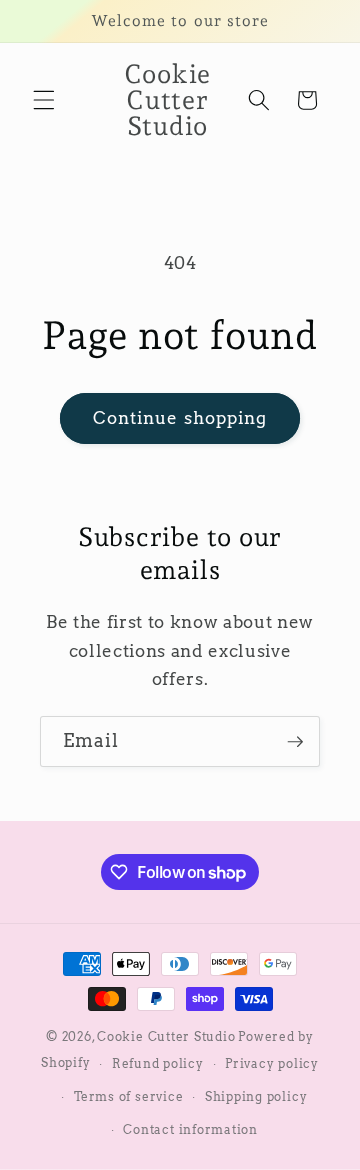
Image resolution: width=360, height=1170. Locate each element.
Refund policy (158, 1063)
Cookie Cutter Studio (166, 1036)
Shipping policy (256, 1096)
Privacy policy (272, 1063)
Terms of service (128, 1096)
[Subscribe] (295, 742)
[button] (44, 100)
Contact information (190, 1129)
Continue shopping (180, 418)
